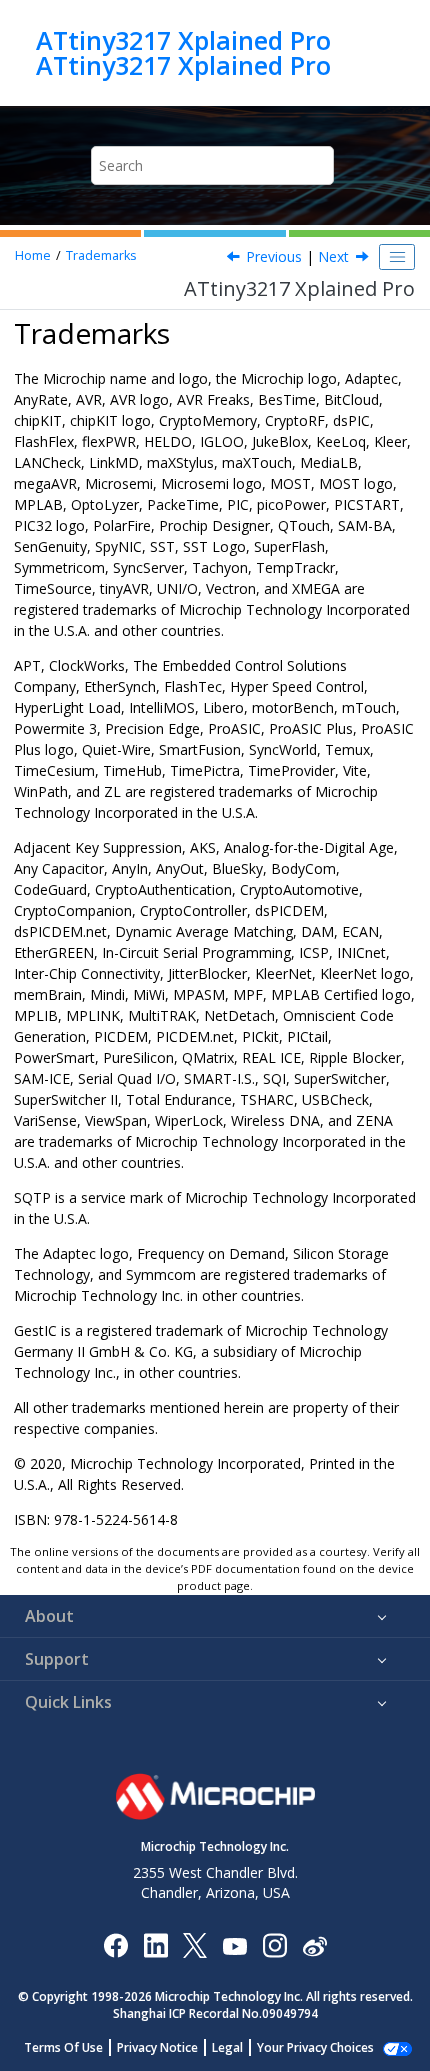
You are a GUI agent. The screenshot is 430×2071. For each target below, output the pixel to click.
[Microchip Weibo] (314, 1944)
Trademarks (101, 255)
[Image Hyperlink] (234, 1944)
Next (333, 256)
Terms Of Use (63, 2047)
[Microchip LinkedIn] (155, 1944)
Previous (274, 256)
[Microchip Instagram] (274, 1944)
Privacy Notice (157, 2047)
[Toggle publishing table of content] (397, 257)
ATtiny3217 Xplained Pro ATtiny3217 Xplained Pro (183, 52)
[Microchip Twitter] (195, 1944)
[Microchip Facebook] (115, 1944)
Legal (227, 2047)
